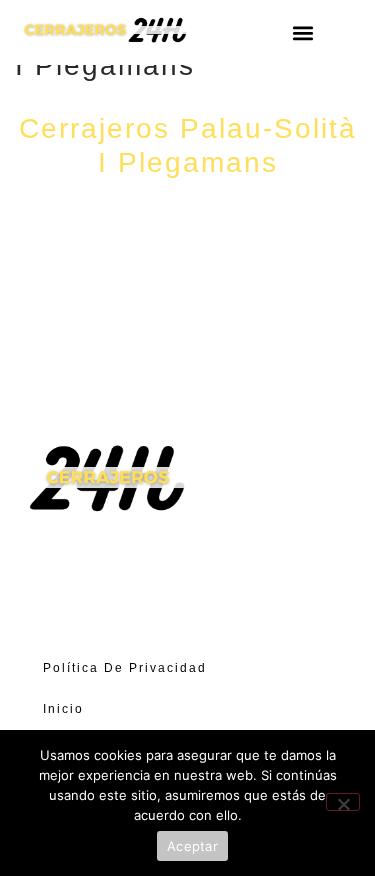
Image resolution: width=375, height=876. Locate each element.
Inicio (63, 709)
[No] (343, 802)
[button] (303, 32)
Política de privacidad (125, 668)
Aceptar (192, 846)
